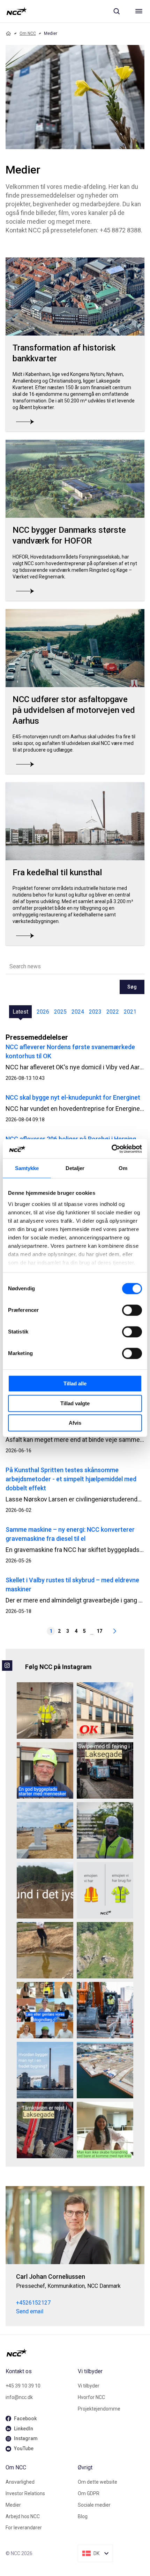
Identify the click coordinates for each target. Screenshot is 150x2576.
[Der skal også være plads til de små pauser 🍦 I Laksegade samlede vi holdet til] (105, 1770)
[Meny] (139, 11)
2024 (78, 1012)
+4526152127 (33, 2303)
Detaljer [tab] (75, 1168)
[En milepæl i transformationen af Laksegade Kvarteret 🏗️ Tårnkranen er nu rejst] (45, 2130)
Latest (20, 1012)
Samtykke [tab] (27, 1168)
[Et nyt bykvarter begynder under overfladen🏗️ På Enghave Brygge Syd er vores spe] (105, 2070)
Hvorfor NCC (91, 2397)
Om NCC (28, 33)
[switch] (132, 1310)
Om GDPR (89, 2493)
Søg (132, 987)
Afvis (75, 1423)
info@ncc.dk (19, 2397)
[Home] (8, 33)
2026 (43, 1012)
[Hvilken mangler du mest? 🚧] (105, 1890)
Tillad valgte (75, 1403)
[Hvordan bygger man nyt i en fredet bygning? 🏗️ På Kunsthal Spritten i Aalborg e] (45, 2070)
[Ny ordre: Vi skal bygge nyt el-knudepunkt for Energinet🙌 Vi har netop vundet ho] (45, 1830)
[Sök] (117, 11)
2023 (95, 1012)
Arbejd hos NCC (23, 2516)
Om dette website (97, 2482)
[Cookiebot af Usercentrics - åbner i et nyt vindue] (111, 1149)
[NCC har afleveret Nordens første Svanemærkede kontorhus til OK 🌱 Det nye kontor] (105, 1710)
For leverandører (24, 2528)
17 (99, 1631)
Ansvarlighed (20, 2482)
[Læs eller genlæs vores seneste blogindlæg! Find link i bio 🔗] (45, 2010)
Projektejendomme (99, 2409)
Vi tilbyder (89, 2386)
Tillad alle (75, 1383)
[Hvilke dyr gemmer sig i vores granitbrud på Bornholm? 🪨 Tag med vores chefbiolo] (105, 1950)
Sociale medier (94, 2505)
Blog (83, 2516)
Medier (13, 2505)
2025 (60, 1012)
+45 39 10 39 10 (23, 2386)
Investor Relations (25, 2493)
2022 (113, 1012)
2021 (130, 1012)
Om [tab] (123, 1168)
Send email (30, 2311)
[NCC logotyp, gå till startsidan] (17, 11)
